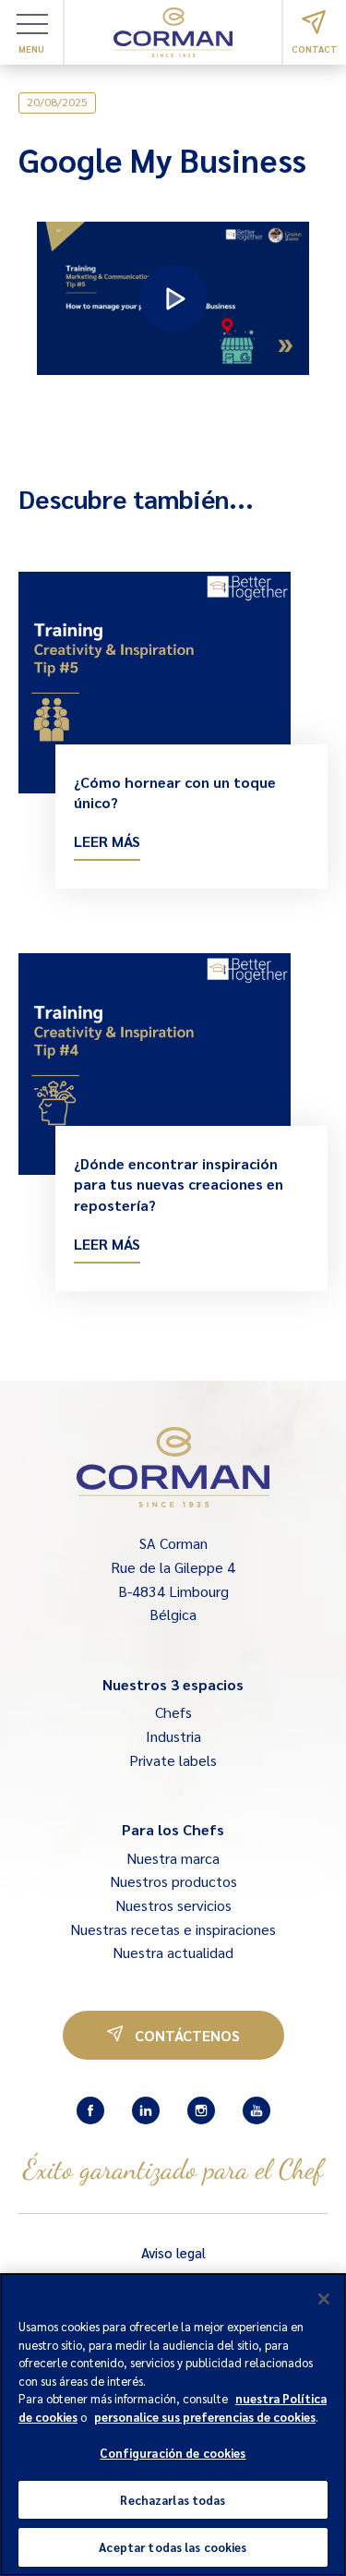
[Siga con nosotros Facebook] (90, 2110)
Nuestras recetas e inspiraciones (173, 1929)
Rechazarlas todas (173, 2500)
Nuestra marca (173, 1858)
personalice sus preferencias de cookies (205, 2417)
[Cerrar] (324, 2299)
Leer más (107, 841)
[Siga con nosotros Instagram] (201, 2110)
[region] (173, 2425)
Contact (315, 48)
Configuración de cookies (173, 2453)
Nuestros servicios (173, 1905)
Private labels (173, 1760)
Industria (173, 1736)
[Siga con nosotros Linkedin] (146, 2110)
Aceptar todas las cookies (173, 2547)
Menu (31, 48)
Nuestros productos (173, 1881)
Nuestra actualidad (173, 1952)
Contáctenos (187, 2035)
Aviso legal (173, 2252)
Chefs (173, 1712)
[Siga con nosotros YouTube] (257, 2110)
